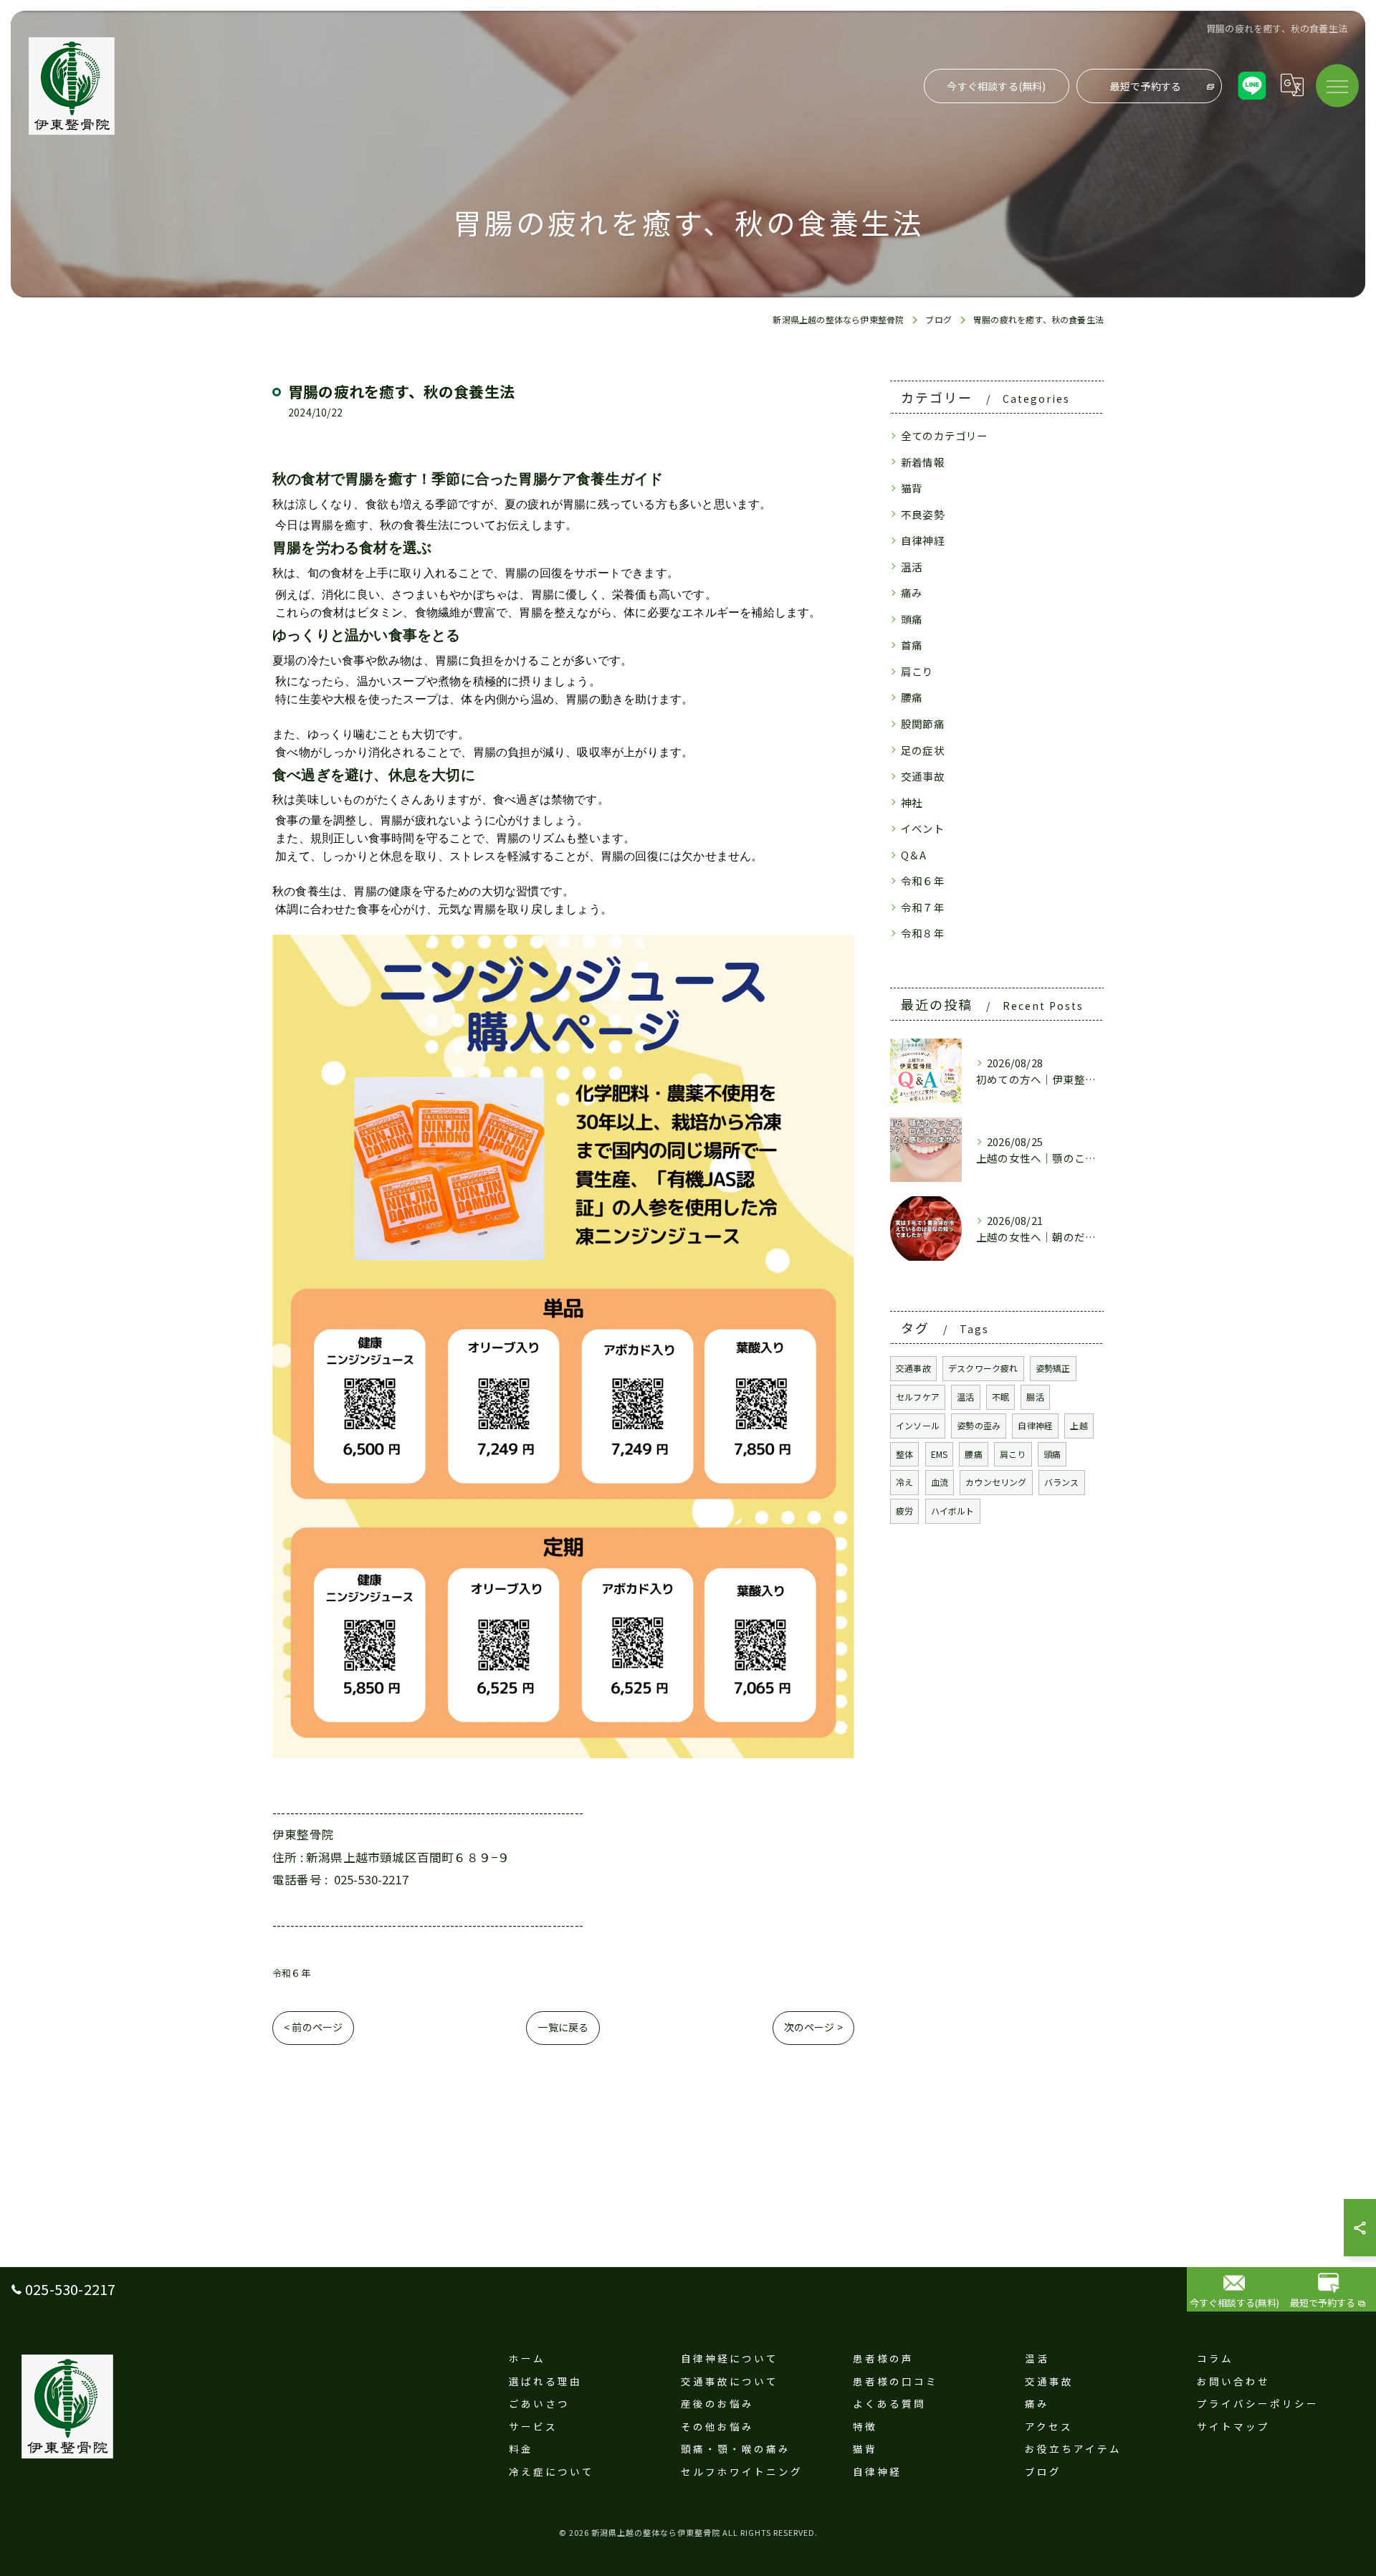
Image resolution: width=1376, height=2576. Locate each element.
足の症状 (923, 750)
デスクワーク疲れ (983, 1368)
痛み (912, 592)
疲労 (904, 1511)
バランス (1062, 1482)
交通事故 (923, 776)
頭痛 (912, 619)
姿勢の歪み (979, 1425)
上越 (1079, 1425)
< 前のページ (313, 2027)
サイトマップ (1233, 2426)
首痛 (912, 645)
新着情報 (923, 462)
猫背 (912, 488)
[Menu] (1337, 85)
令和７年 (923, 907)
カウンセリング (996, 1482)
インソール (918, 1425)
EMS (940, 1454)
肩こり (917, 671)
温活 (912, 567)
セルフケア (918, 1397)
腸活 (1035, 1397)
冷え (904, 1482)
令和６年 (291, 1973)
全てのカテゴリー (945, 435)
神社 (912, 802)
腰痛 (912, 697)
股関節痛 (923, 724)
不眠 (1000, 1397)
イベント (923, 828)
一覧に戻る (563, 2027)
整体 (904, 1454)
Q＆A (914, 855)
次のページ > (813, 2027)
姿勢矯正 (1053, 1368)
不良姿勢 (923, 514)
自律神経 (923, 540)
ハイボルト (953, 1511)
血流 (940, 1482)
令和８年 (923, 933)
